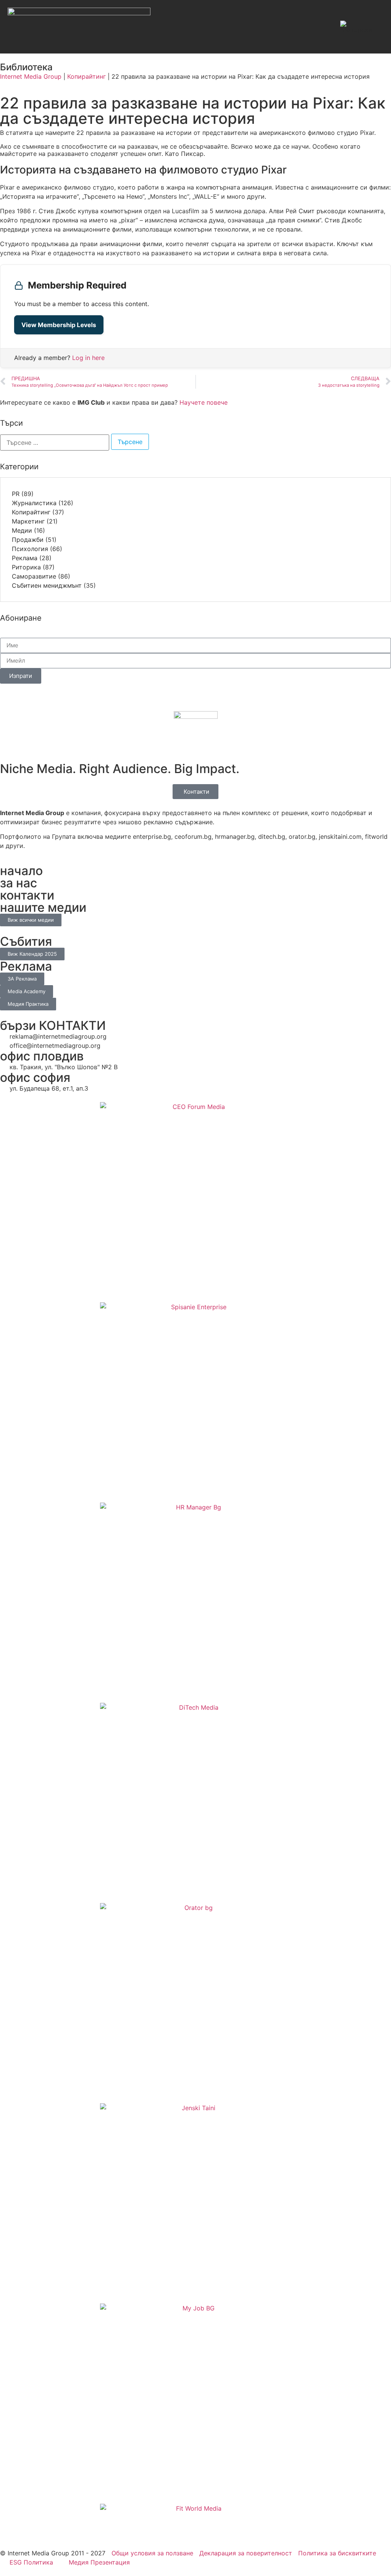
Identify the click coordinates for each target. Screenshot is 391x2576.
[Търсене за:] (55, 443)
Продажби (28, 540)
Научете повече (204, 402)
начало (21, 871)
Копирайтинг (86, 76)
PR (16, 494)
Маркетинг (28, 521)
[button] (320, 27)
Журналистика (34, 503)
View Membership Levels (59, 325)
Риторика (26, 567)
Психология (30, 549)
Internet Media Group (31, 76)
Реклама (25, 558)
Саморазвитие (34, 576)
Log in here (88, 358)
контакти (27, 895)
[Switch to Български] (358, 27)
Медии (22, 530)
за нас (19, 883)
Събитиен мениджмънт (47, 585)
